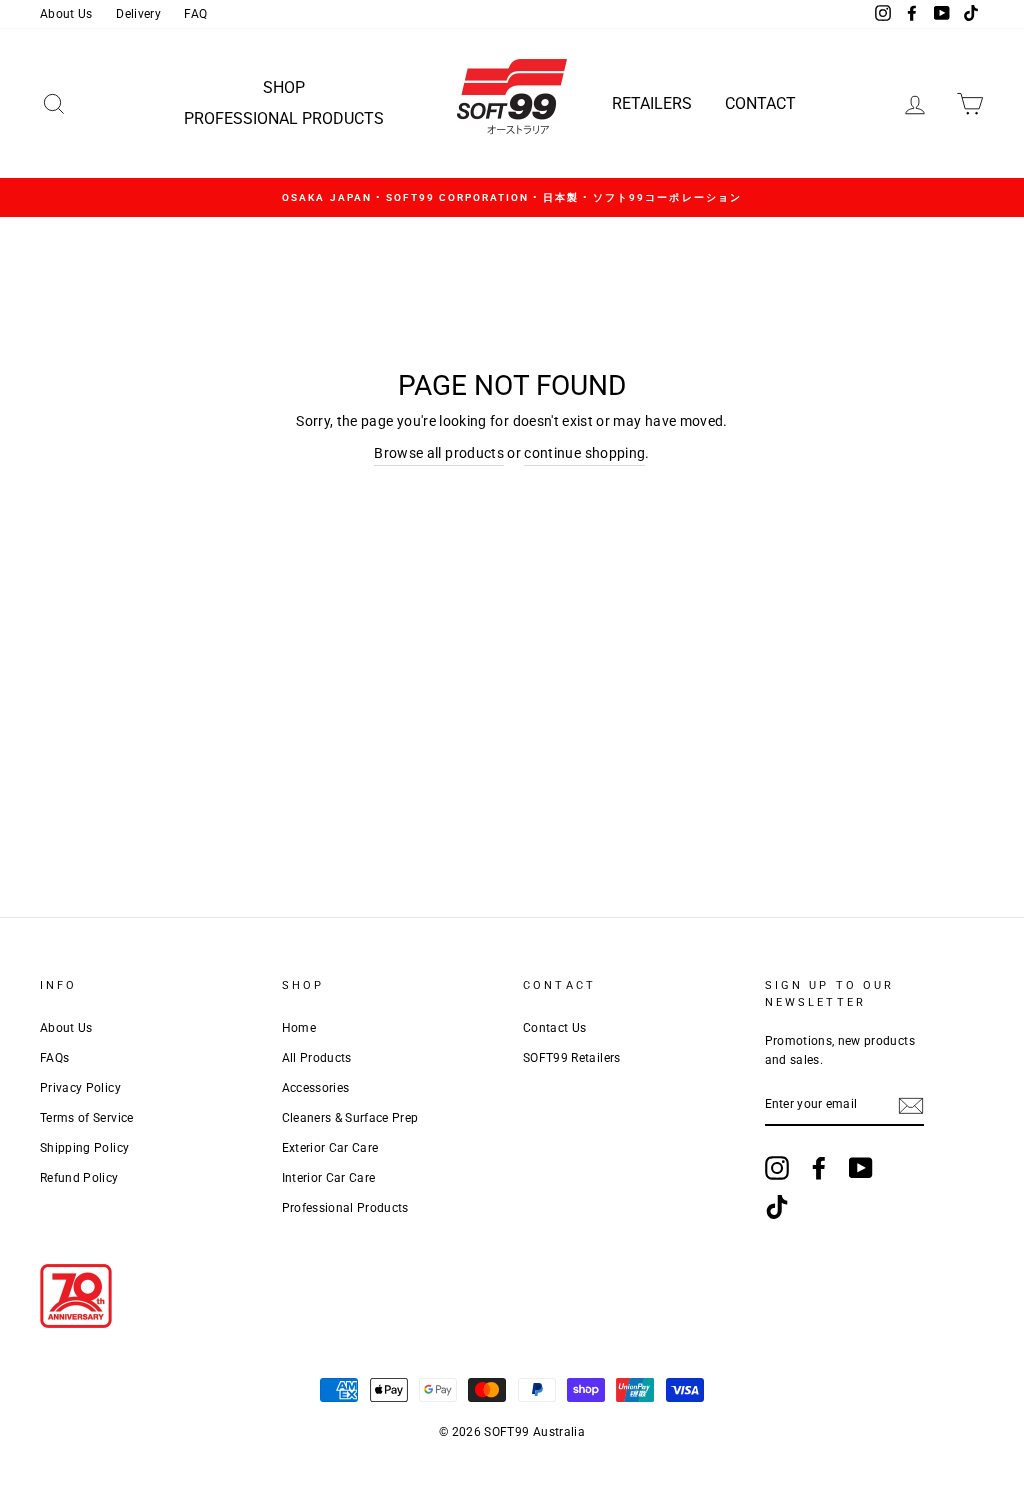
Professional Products (284, 118)
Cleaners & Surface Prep (350, 1118)
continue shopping (584, 453)
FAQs (54, 1058)
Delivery (138, 14)
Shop (284, 87)
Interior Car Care (329, 1178)
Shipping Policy (84, 1148)
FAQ (195, 14)
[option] (512, 197)
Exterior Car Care (330, 1148)
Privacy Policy (80, 1088)
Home (299, 1028)
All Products (317, 1058)
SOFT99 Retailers (572, 1058)
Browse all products (439, 453)
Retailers (652, 103)
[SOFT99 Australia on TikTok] (777, 1207)
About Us (66, 14)
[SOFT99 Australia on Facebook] (819, 1168)
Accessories (316, 1088)
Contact (760, 103)
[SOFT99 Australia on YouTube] (861, 1168)
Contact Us (555, 1028)
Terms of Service (87, 1118)
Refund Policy (79, 1178)
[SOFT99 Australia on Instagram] (777, 1168)
